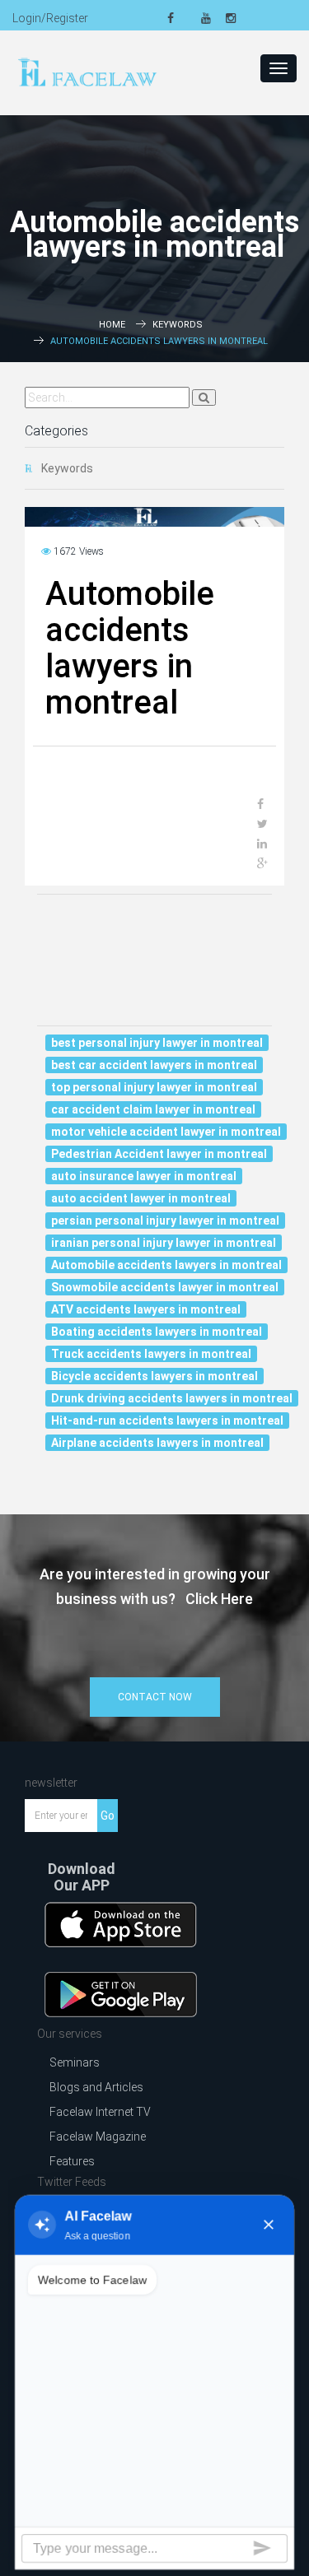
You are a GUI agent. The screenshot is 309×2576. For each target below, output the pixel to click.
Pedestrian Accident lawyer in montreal (159, 1154)
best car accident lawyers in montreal (154, 1065)
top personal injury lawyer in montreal (154, 1087)
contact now (155, 1697)
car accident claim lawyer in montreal (153, 1109)
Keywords (178, 325)
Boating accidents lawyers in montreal (157, 1332)
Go (108, 1816)
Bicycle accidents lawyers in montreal (154, 1376)
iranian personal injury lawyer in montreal (164, 1243)
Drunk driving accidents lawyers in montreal (172, 1398)
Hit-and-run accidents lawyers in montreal (167, 1421)
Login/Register (50, 18)
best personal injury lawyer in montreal (157, 1043)
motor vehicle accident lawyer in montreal (166, 1132)
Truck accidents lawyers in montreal (151, 1354)
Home (112, 325)
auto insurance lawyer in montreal (144, 1176)
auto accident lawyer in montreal (141, 1198)
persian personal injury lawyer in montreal (165, 1221)
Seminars (75, 2062)
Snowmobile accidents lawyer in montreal (165, 1287)
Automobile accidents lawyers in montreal (166, 1265)
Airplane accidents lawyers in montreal (157, 1443)
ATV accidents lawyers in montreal (146, 1309)
